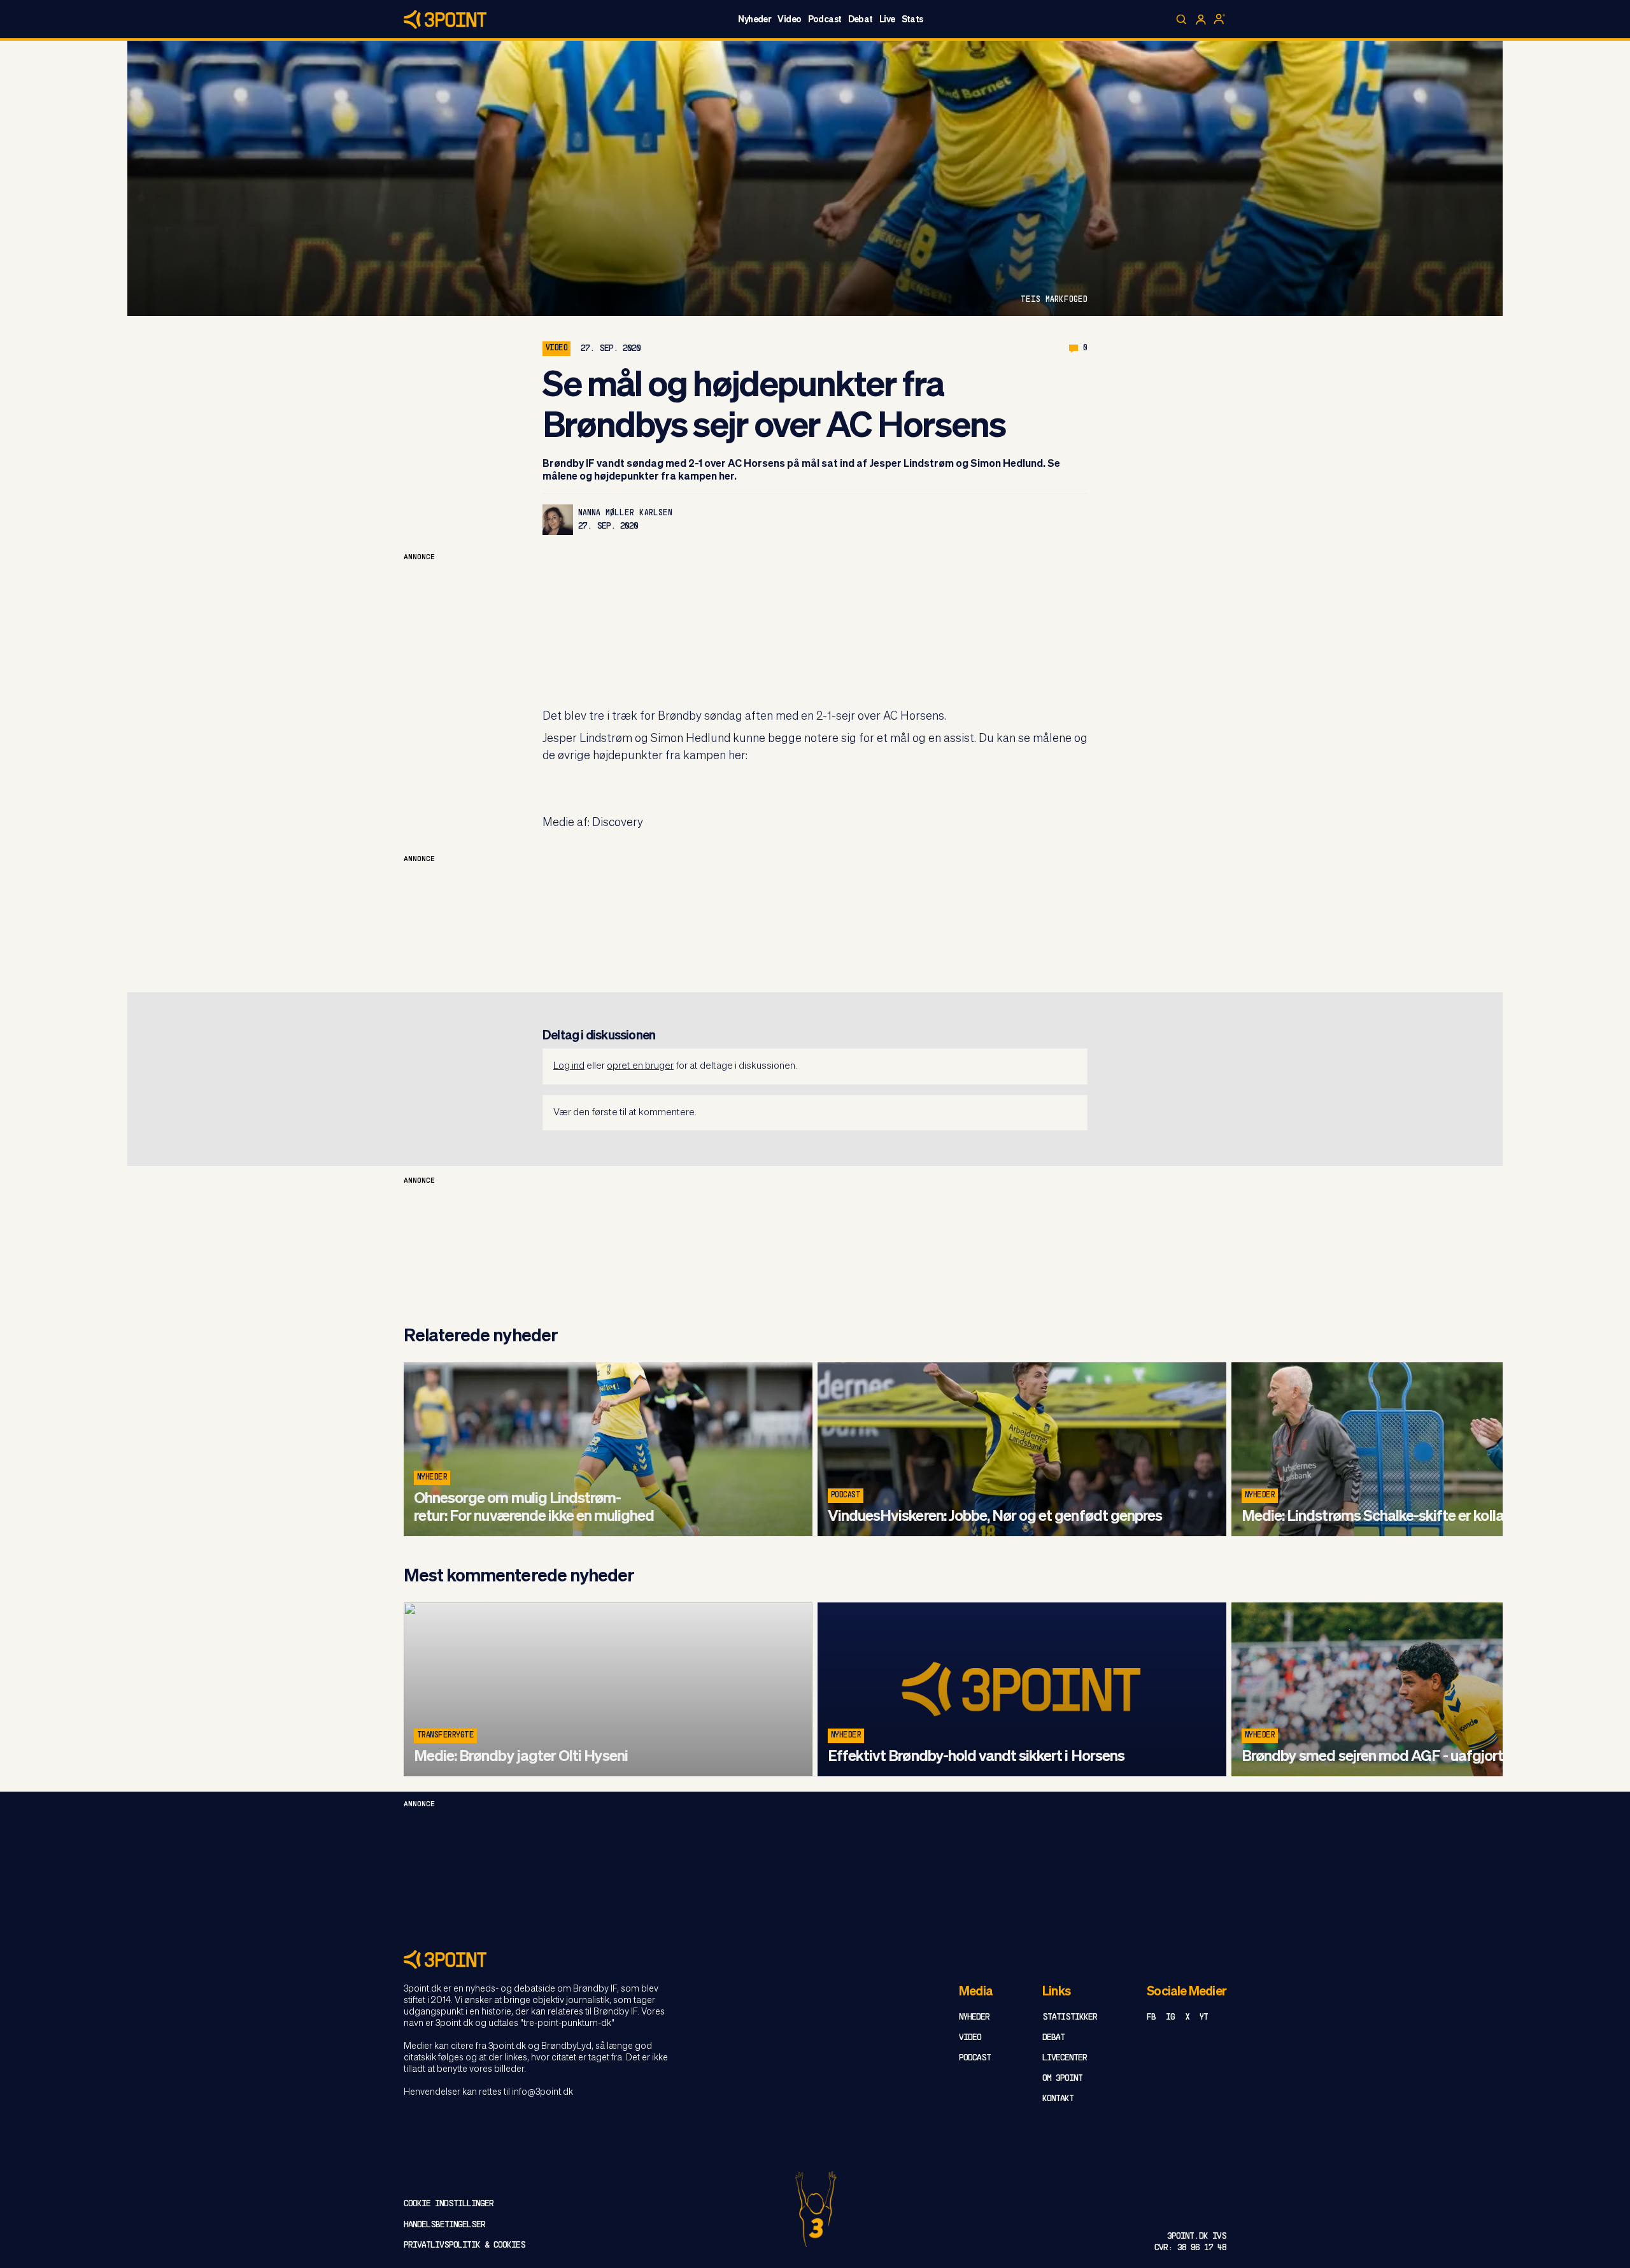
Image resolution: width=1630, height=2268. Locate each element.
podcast (846, 1495)
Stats (912, 20)
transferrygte (445, 1736)
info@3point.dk (542, 2092)
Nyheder (755, 20)
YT (1204, 2017)
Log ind (569, 1066)
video (556, 348)
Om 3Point (1062, 2079)
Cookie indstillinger (449, 2204)
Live (887, 20)
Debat (861, 20)
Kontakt (1058, 2099)
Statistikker (1070, 2017)
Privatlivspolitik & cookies (464, 2245)
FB (1151, 2017)
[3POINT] (815, 1959)
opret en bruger (640, 1066)
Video (789, 20)
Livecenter (1065, 2058)
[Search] (1182, 20)
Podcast (825, 20)
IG (1170, 2017)
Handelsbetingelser (444, 2225)
